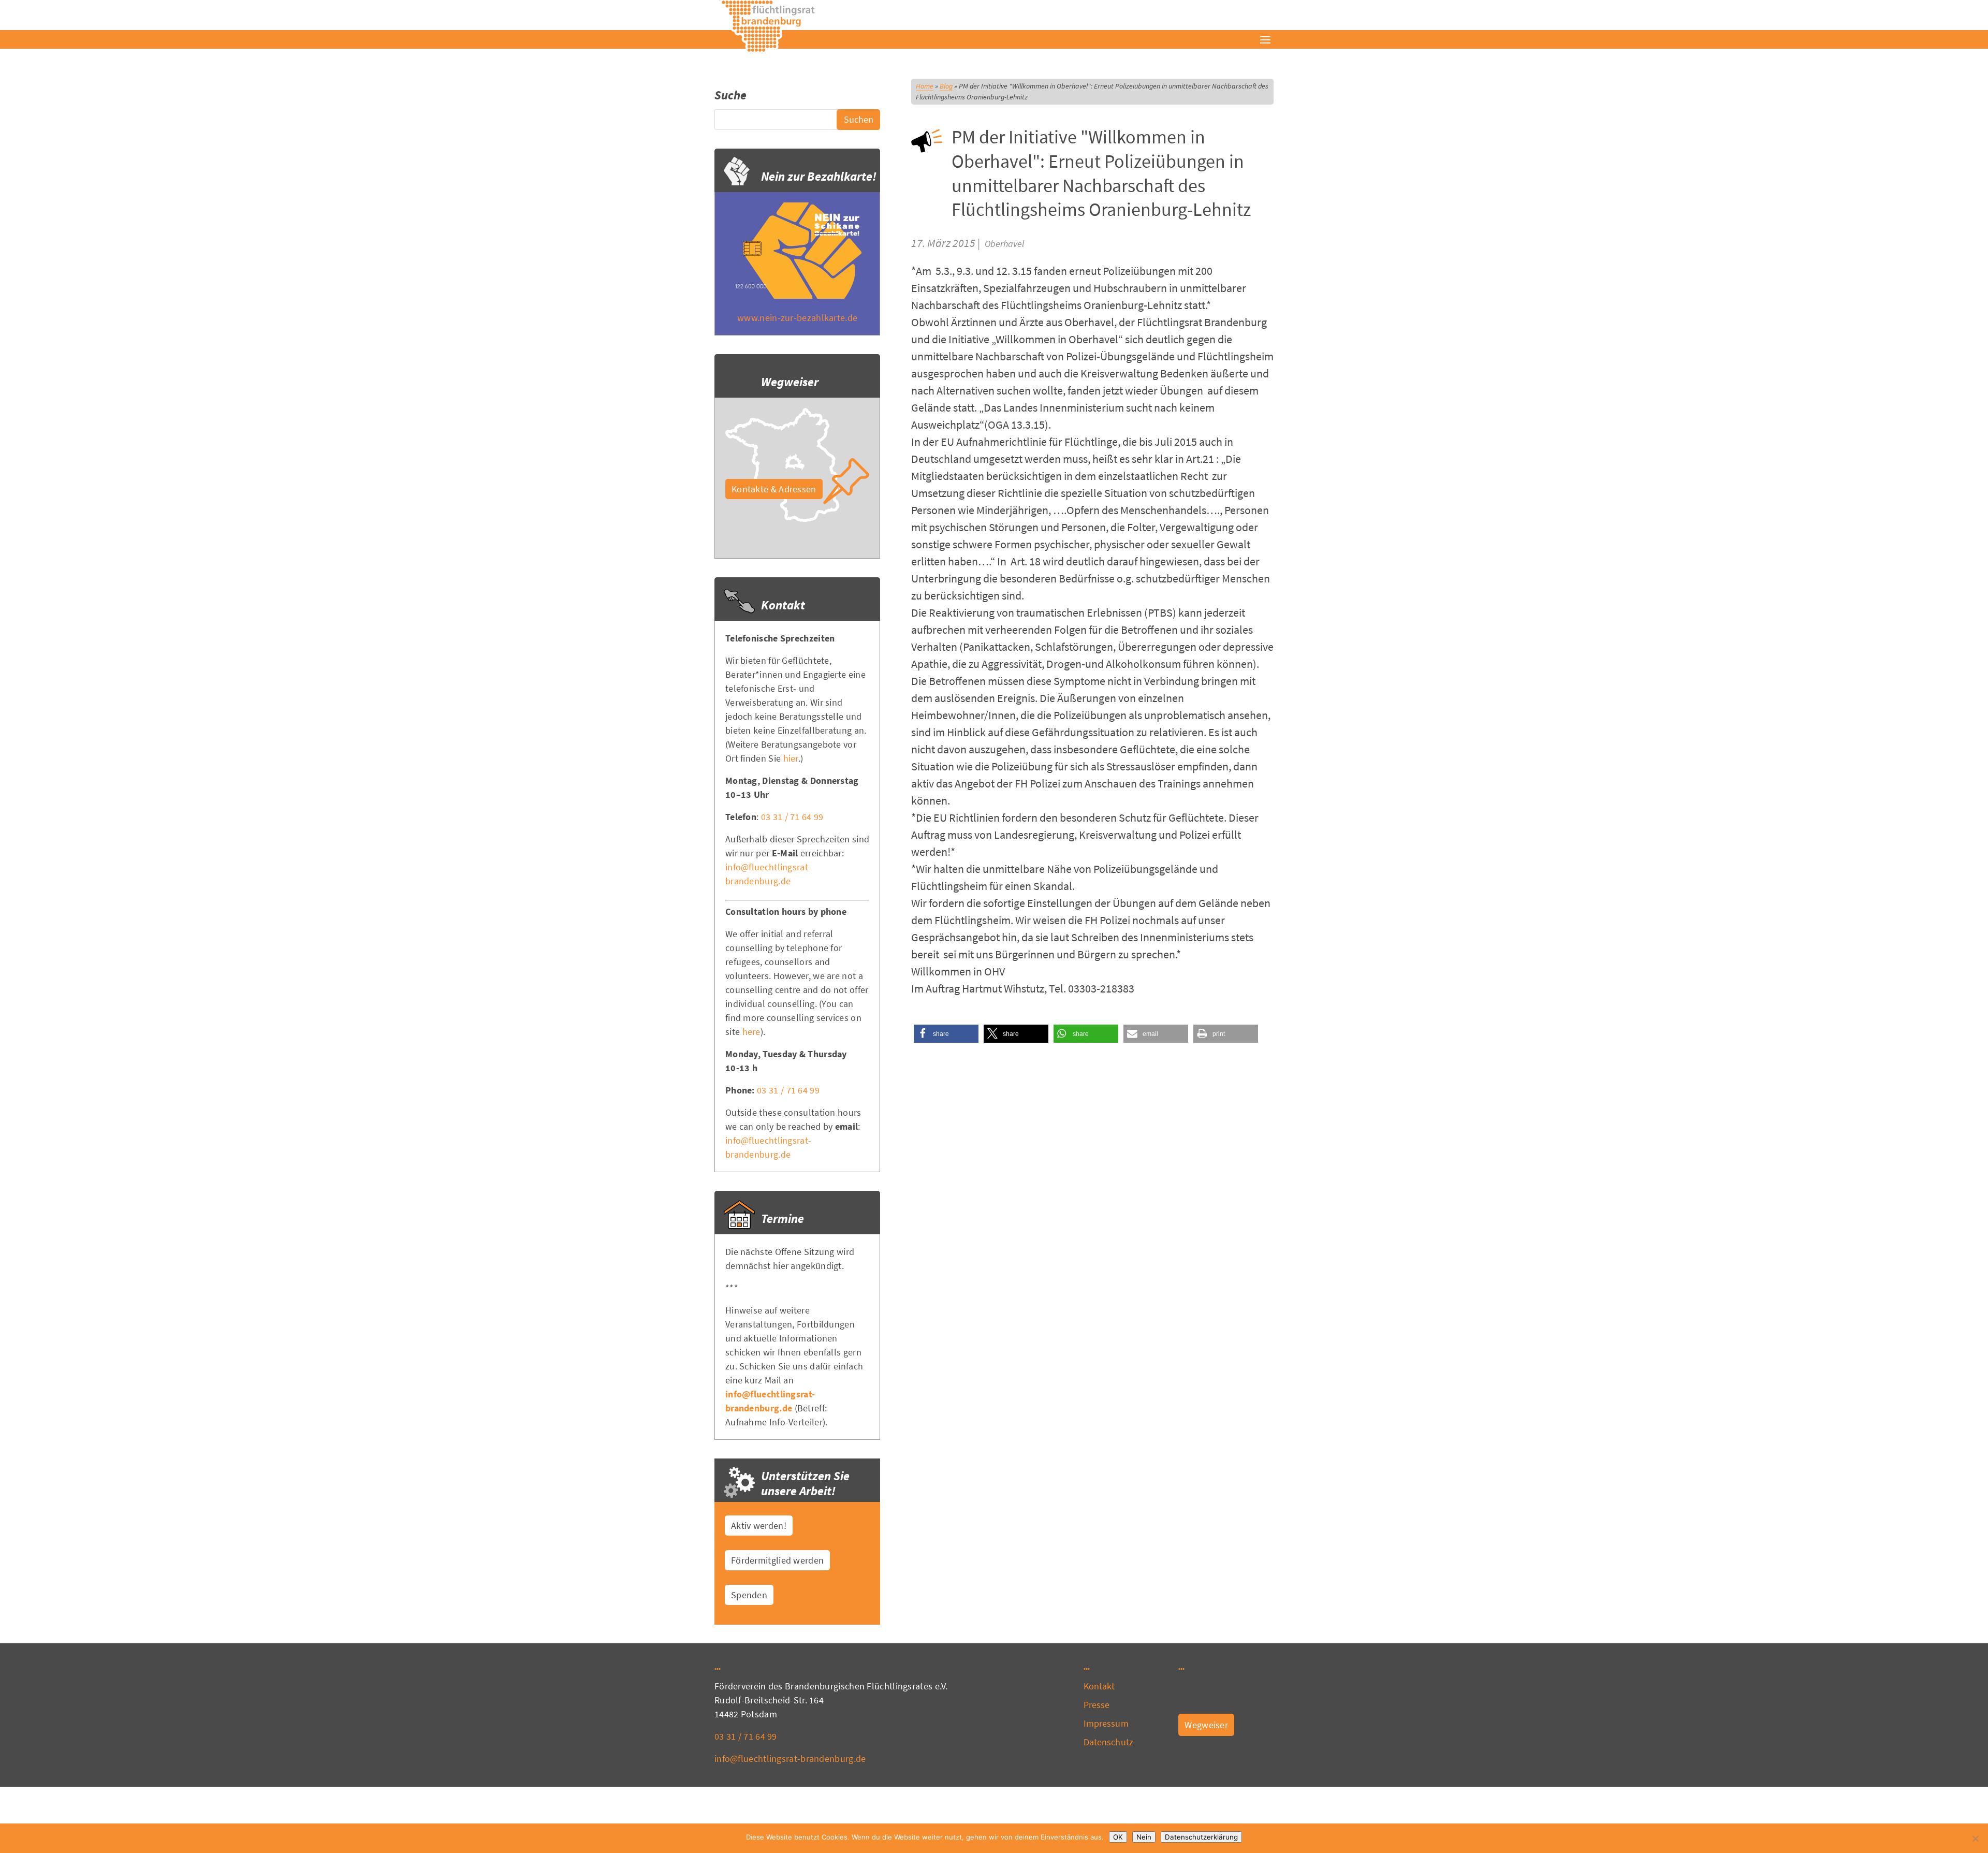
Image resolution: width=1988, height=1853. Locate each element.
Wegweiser (1206, 1725)
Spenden (749, 1595)
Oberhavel (1004, 244)
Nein (1144, 1837)
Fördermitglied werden (777, 1560)
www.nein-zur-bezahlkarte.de (797, 318)
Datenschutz (1108, 1742)
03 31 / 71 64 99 (792, 817)
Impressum (1106, 1723)
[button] (946, 1034)
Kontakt (1099, 1686)
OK (1118, 1837)
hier (791, 758)
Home (925, 86)
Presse (1097, 1705)
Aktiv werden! (759, 1526)
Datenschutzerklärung (1201, 1837)
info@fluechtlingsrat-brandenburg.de (790, 1759)
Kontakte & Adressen (774, 489)
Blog (946, 86)
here (751, 1032)
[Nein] (1975, 1839)
